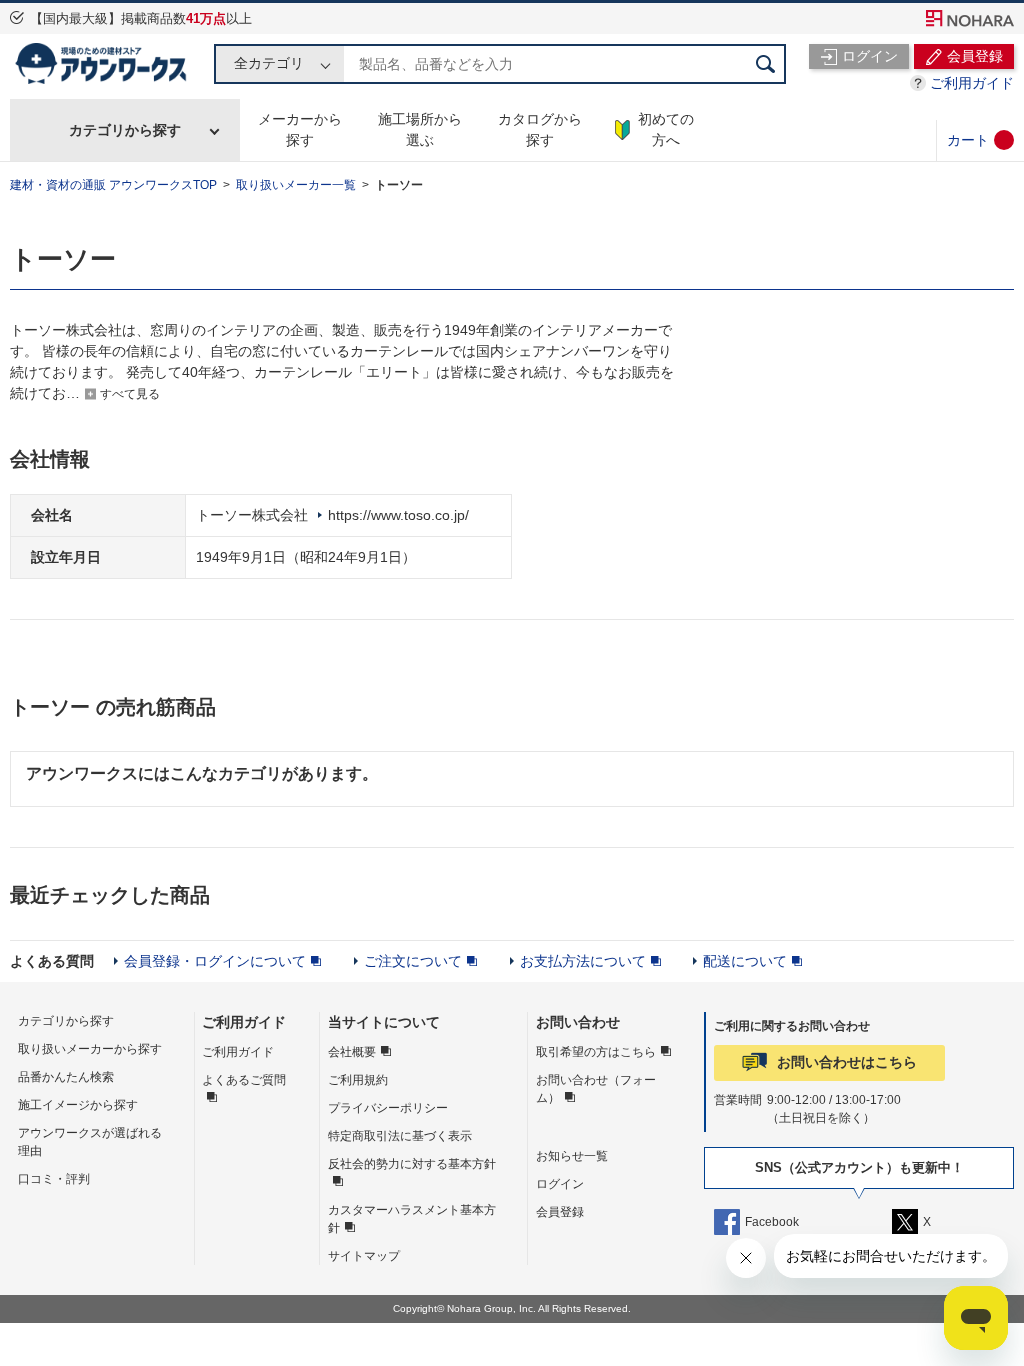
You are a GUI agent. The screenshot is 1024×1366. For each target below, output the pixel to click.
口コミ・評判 (54, 1179)
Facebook (772, 1222)
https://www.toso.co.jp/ (398, 515)
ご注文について (413, 961)
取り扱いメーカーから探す (90, 1049)
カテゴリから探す (125, 130)
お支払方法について (583, 961)
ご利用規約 (358, 1080)
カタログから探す (540, 129)
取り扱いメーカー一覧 (296, 185)
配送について (745, 961)
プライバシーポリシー (388, 1108)
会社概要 (352, 1052)
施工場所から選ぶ (420, 129)
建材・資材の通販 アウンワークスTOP (113, 185)
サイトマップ (364, 1256)
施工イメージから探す (78, 1105)
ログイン (560, 1184)
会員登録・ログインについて (215, 961)
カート (968, 140)
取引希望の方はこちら (596, 1052)
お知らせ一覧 (572, 1156)
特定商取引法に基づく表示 (400, 1136)
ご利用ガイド (972, 83)
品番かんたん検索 (66, 1077)
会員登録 (560, 1212)
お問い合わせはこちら (847, 1062)
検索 (766, 64)
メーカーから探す (300, 129)
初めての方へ (666, 129)
